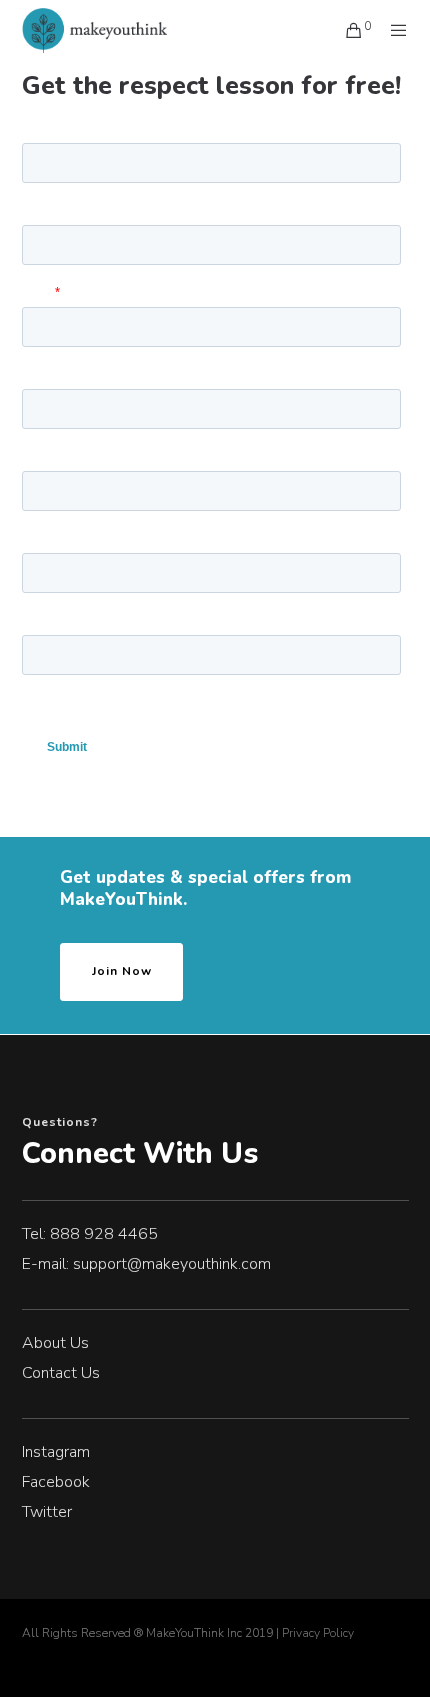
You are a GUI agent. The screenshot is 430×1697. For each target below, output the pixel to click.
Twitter (47, 1512)
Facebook (56, 1482)
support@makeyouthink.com (172, 1264)
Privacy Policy (318, 1633)
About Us (55, 1343)
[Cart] (348, 30)
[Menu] (392, 30)
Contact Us (61, 1373)
